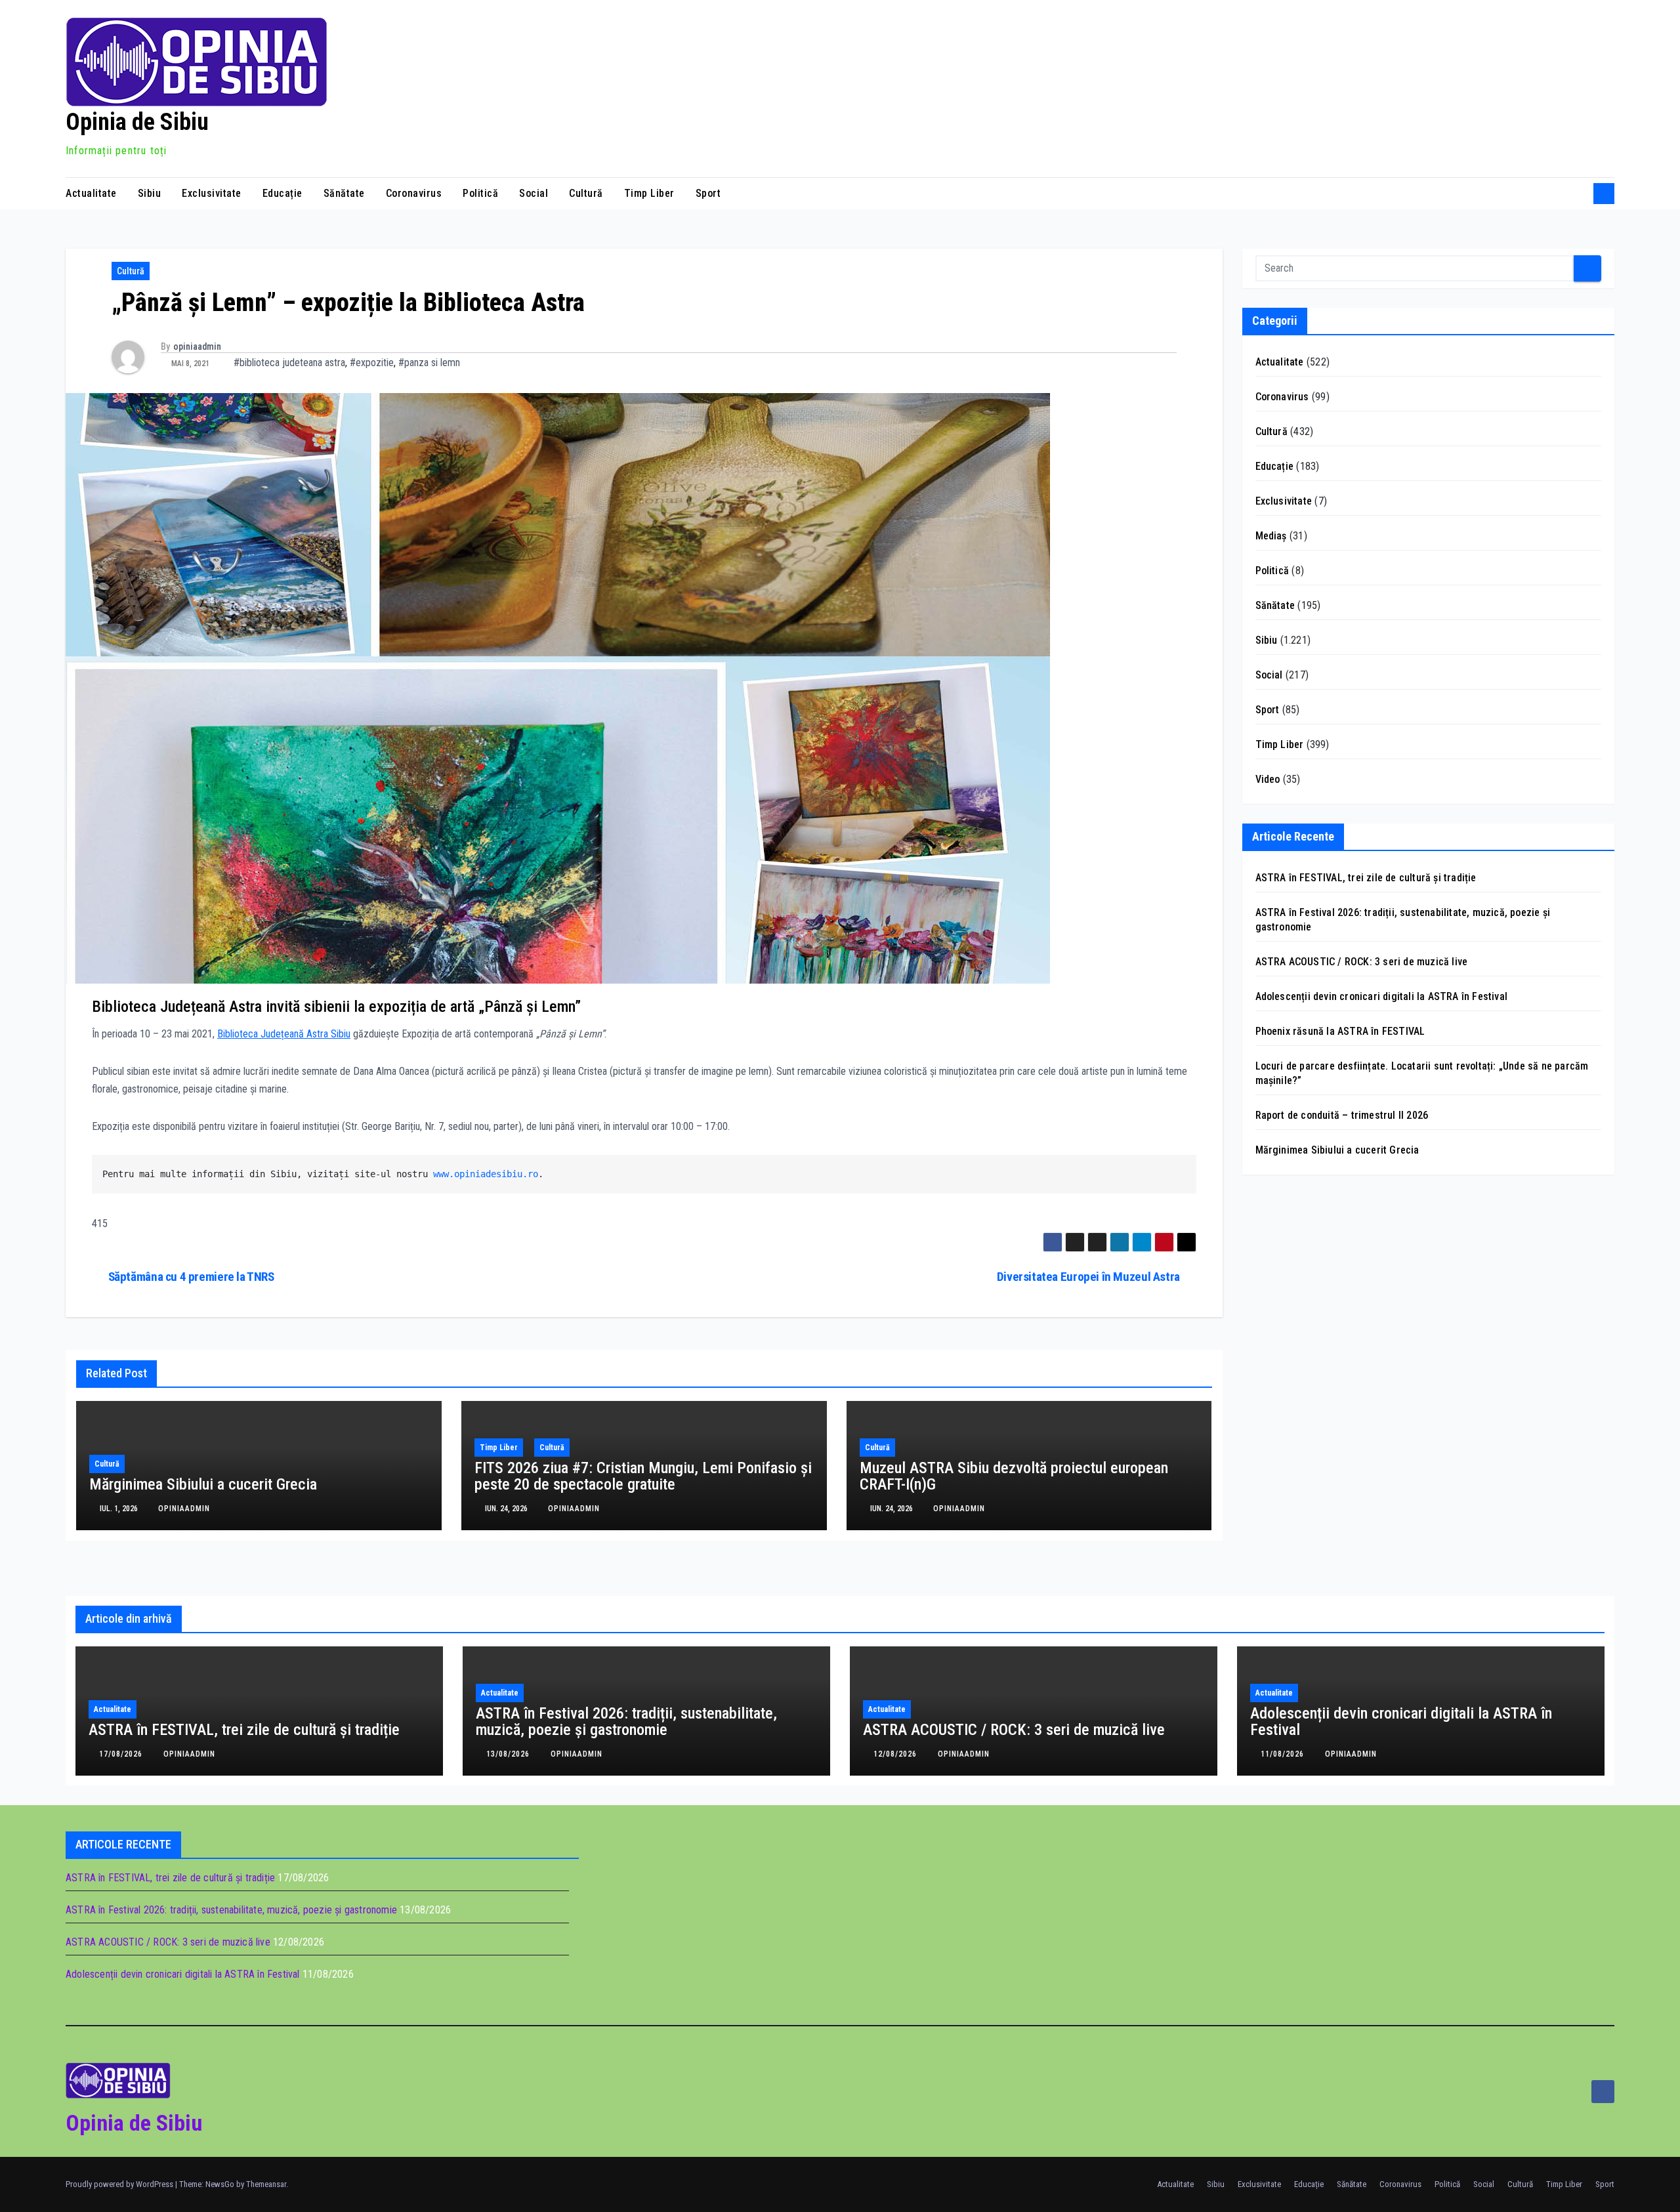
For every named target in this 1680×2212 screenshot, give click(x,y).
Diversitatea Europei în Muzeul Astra (1088, 1277)
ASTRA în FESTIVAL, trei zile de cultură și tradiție (1366, 878)
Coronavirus (414, 193)
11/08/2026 (1284, 1754)
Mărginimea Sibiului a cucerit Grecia (203, 1484)
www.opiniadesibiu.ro (486, 1174)
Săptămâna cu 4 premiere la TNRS (191, 1277)
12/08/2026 (896, 1754)
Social (534, 193)
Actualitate (91, 193)
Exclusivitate (212, 193)
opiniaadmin (197, 346)
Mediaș (1271, 536)
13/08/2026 (509, 1754)
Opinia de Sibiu (137, 122)
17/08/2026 (122, 1754)
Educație (283, 193)
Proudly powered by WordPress (120, 2184)
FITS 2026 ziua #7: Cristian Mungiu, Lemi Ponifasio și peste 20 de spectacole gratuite (643, 1476)
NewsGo (220, 2184)
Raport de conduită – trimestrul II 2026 (1342, 1115)
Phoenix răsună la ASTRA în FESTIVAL (1340, 1031)
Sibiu (150, 193)
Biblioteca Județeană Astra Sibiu (284, 1034)
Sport (708, 193)
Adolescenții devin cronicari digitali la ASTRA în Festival (1382, 996)
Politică (480, 193)
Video (1268, 779)
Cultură (586, 193)
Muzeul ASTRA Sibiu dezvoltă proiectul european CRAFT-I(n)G (1014, 1476)
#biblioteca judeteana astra (289, 363)
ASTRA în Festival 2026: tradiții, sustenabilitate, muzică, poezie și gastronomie (626, 1722)
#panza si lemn (429, 363)
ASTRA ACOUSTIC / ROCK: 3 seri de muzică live (1362, 962)
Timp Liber (649, 193)
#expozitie (372, 363)
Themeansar (266, 2184)
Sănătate (344, 193)
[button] (1579, 193)
